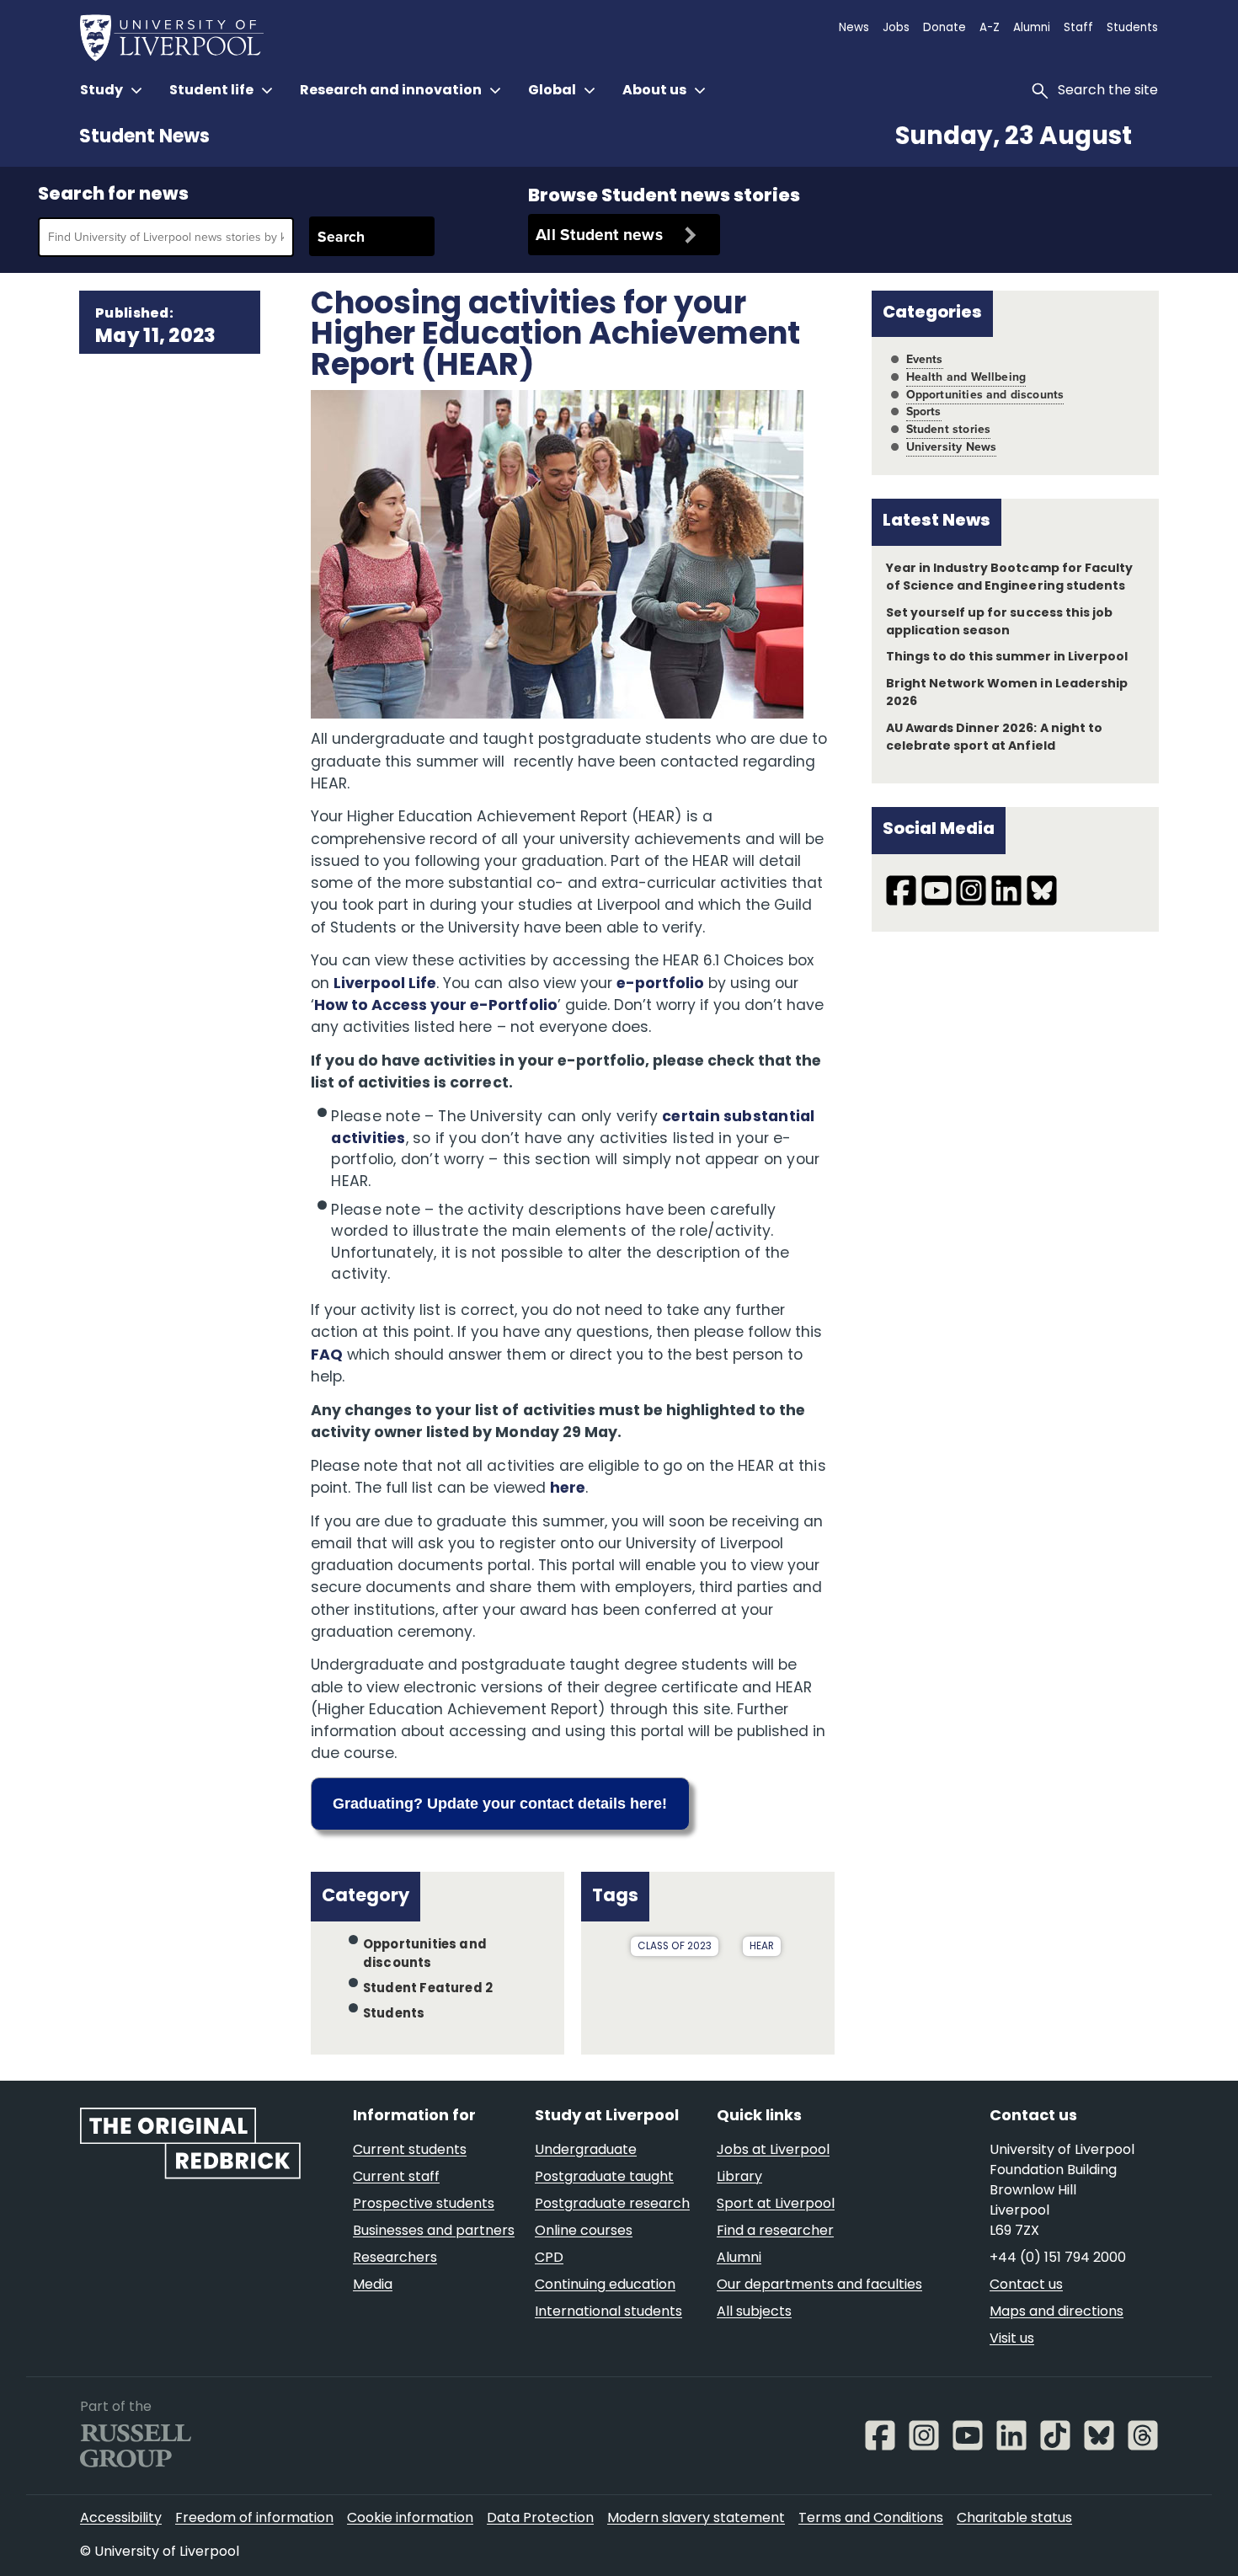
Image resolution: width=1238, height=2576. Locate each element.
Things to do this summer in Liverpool (1007, 657)
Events (925, 359)
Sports (924, 412)
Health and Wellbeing (966, 377)
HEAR (762, 1947)
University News (952, 447)
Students (394, 2015)
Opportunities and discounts (985, 395)
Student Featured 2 (428, 1989)
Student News (144, 138)
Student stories (949, 429)
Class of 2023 (675, 1947)
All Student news (599, 235)
